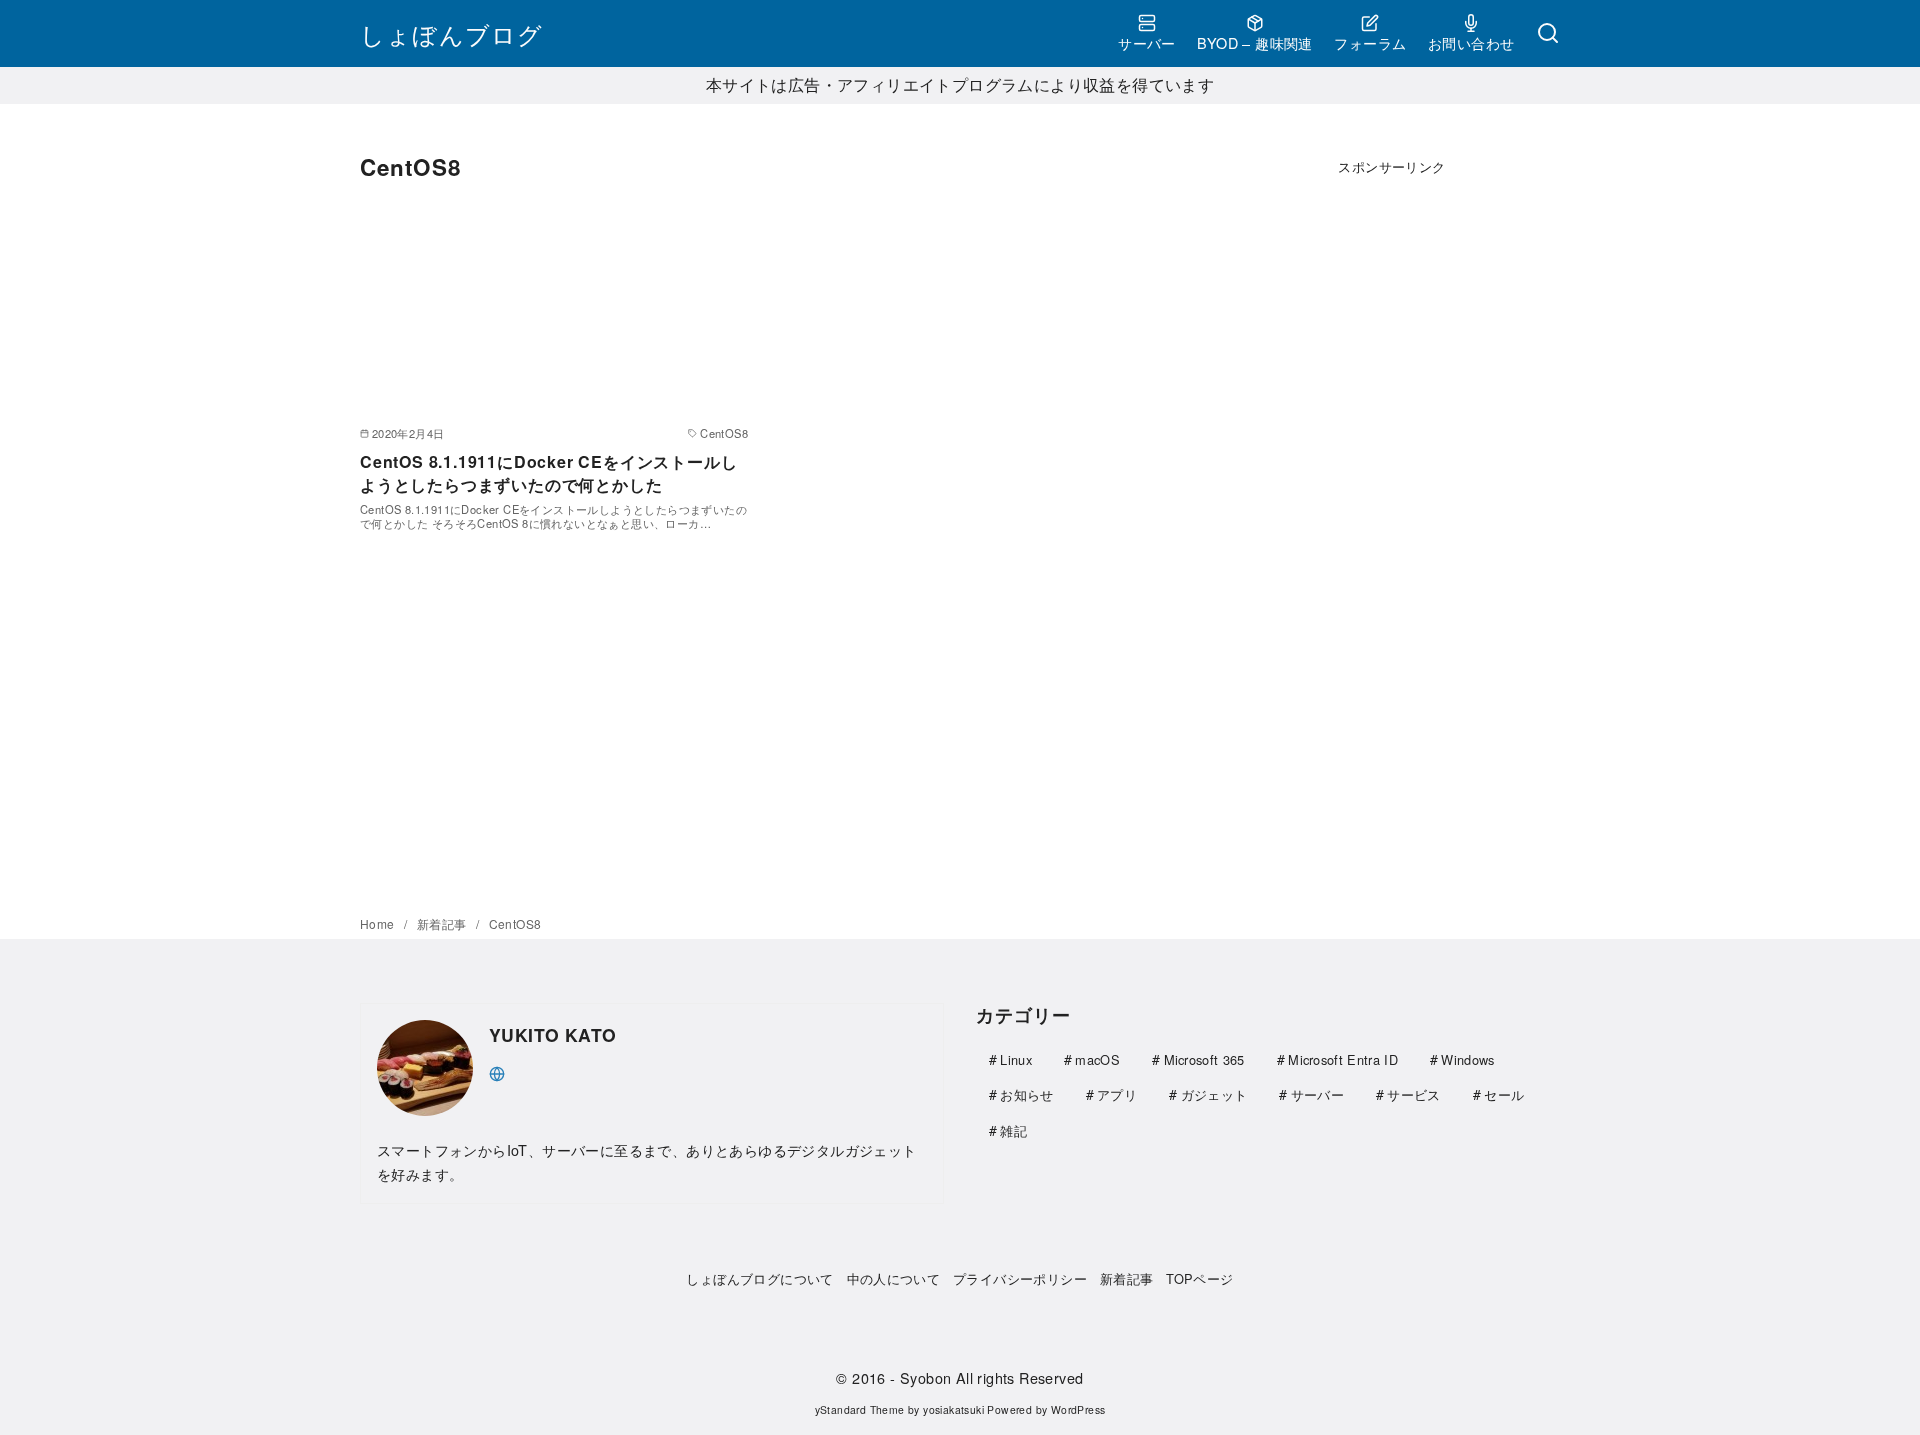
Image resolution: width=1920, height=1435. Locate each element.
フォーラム (1370, 42)
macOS (1097, 1059)
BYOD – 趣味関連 (1254, 42)
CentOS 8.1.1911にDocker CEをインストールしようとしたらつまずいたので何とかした (548, 472)
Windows (1467, 1059)
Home (379, 923)
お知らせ (1026, 1094)
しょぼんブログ (451, 33)
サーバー (1147, 42)
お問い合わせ (1471, 42)
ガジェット (1214, 1094)
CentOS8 (515, 923)
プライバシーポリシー (1020, 1278)
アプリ (1117, 1094)
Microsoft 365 (1204, 1059)
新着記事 (443, 923)
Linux (1016, 1059)
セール (1504, 1094)
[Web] (497, 1071)
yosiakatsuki (953, 1409)
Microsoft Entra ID (1343, 1059)
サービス (1413, 1094)
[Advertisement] (1392, 506)
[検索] (1548, 34)
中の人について (894, 1278)
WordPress (1078, 1409)
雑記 (1013, 1130)
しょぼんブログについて (759, 1278)
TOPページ (1199, 1278)
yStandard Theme (860, 1409)
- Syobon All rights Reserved (986, 1377)
